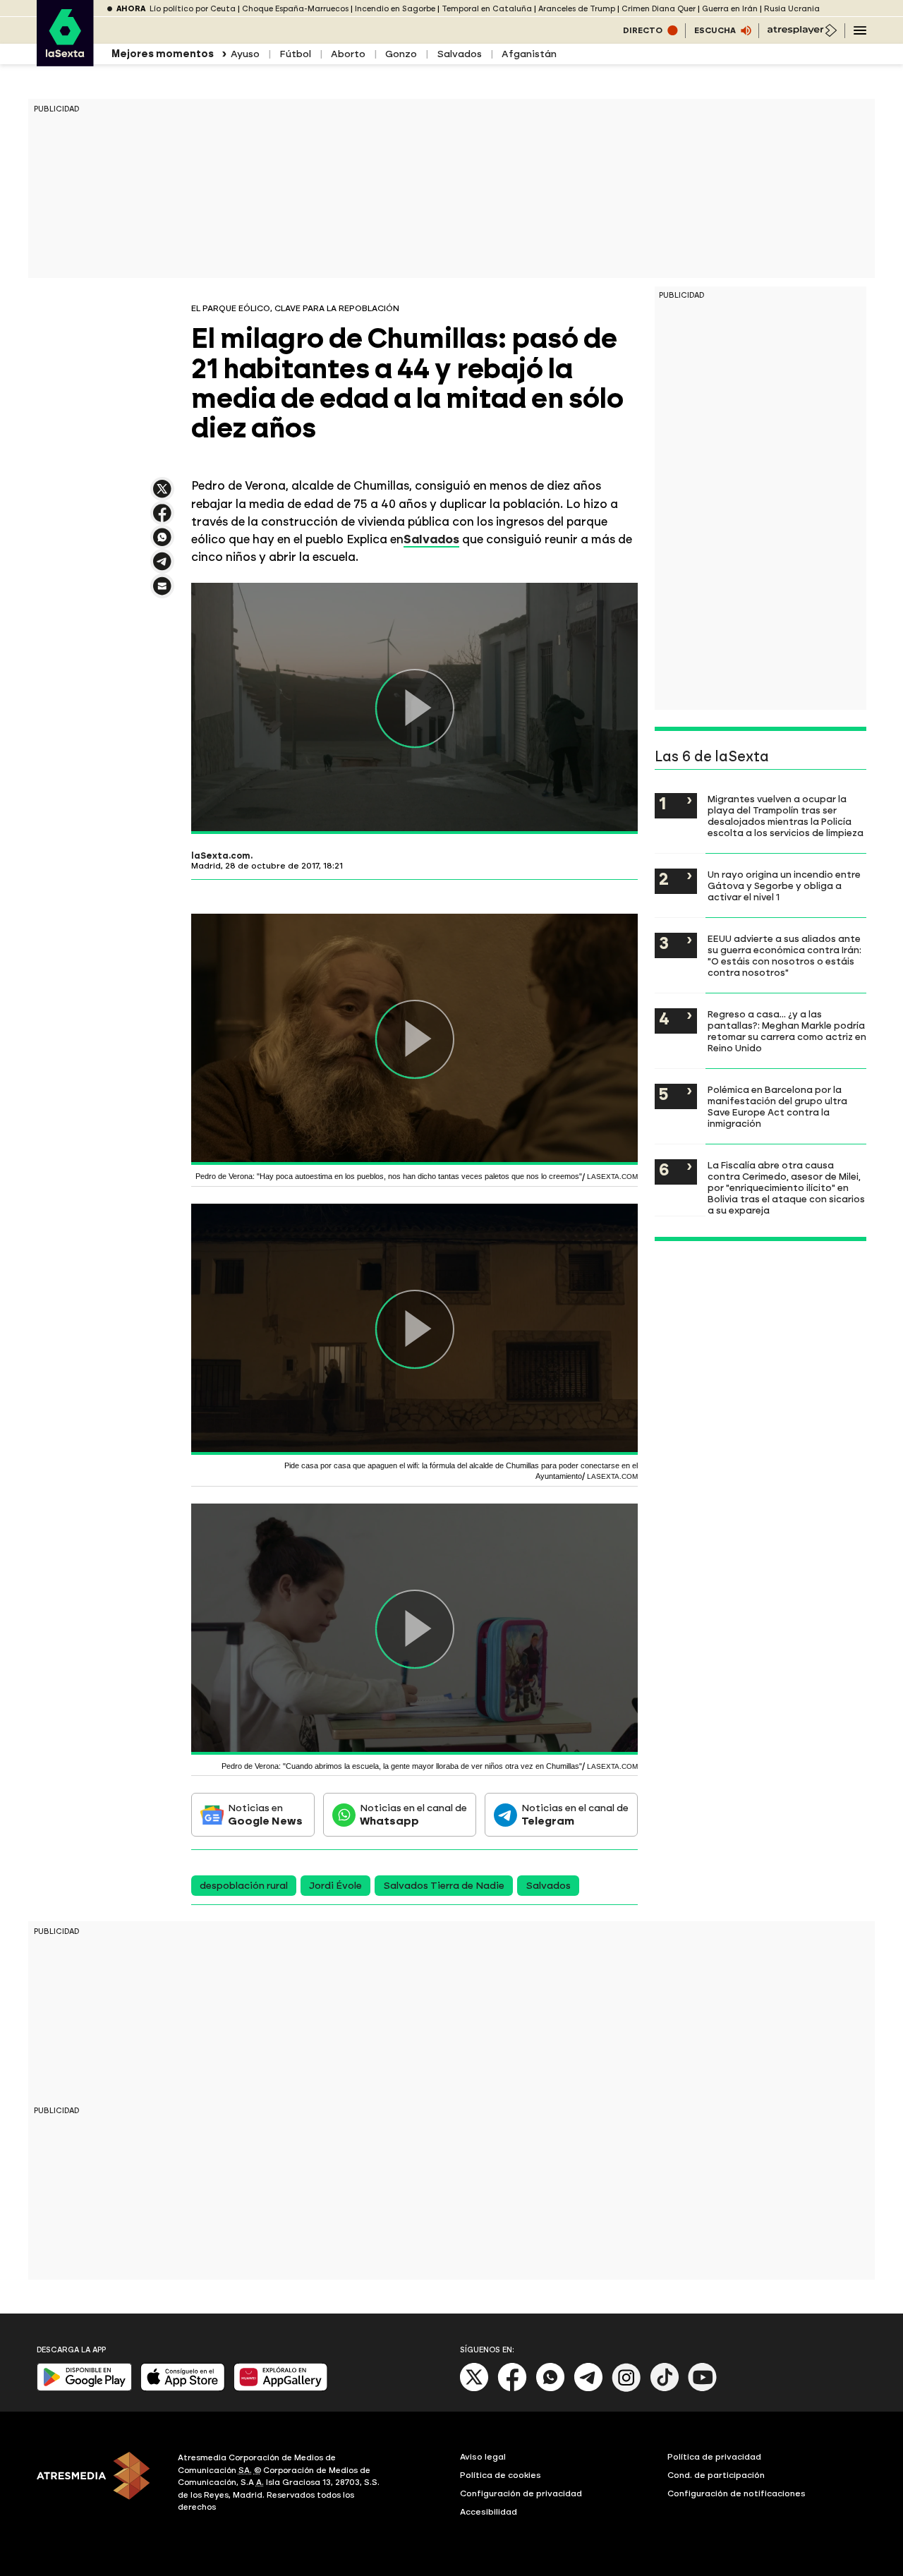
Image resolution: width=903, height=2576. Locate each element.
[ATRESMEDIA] (99, 2484)
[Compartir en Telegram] (162, 568)
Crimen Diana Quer (659, 9)
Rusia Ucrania (792, 9)
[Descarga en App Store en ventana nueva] (183, 2388)
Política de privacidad (714, 2457)
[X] (162, 495)
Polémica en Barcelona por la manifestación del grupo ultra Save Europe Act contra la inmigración (777, 1106)
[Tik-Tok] (665, 2389)
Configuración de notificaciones (737, 2493)
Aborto (348, 54)
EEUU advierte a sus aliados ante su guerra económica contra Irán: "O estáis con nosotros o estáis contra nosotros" (784, 955)
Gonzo (401, 54)
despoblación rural (244, 1886)
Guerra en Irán (730, 9)
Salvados (459, 54)
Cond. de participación (716, 2475)
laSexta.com (221, 856)
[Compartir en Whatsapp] (162, 543)
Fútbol (295, 54)
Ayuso (245, 54)
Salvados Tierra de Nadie (444, 1886)
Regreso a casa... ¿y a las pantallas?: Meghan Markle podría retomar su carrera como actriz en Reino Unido (787, 1031)
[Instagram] (626, 2389)
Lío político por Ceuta (193, 9)
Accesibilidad (489, 2512)
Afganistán (529, 54)
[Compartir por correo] (162, 592)
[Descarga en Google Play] (84, 2388)
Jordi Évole (335, 1886)
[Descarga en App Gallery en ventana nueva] (281, 2388)
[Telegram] (588, 2389)
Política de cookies (501, 2475)
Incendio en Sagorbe (395, 9)
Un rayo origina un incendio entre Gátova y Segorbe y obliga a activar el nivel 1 (784, 885)
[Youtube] (703, 2389)
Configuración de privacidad (521, 2493)
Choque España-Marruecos (295, 9)
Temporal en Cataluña (487, 9)
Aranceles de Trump (577, 9)
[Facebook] (512, 2389)
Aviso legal (483, 2457)
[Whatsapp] (550, 2389)
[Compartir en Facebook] (162, 519)
